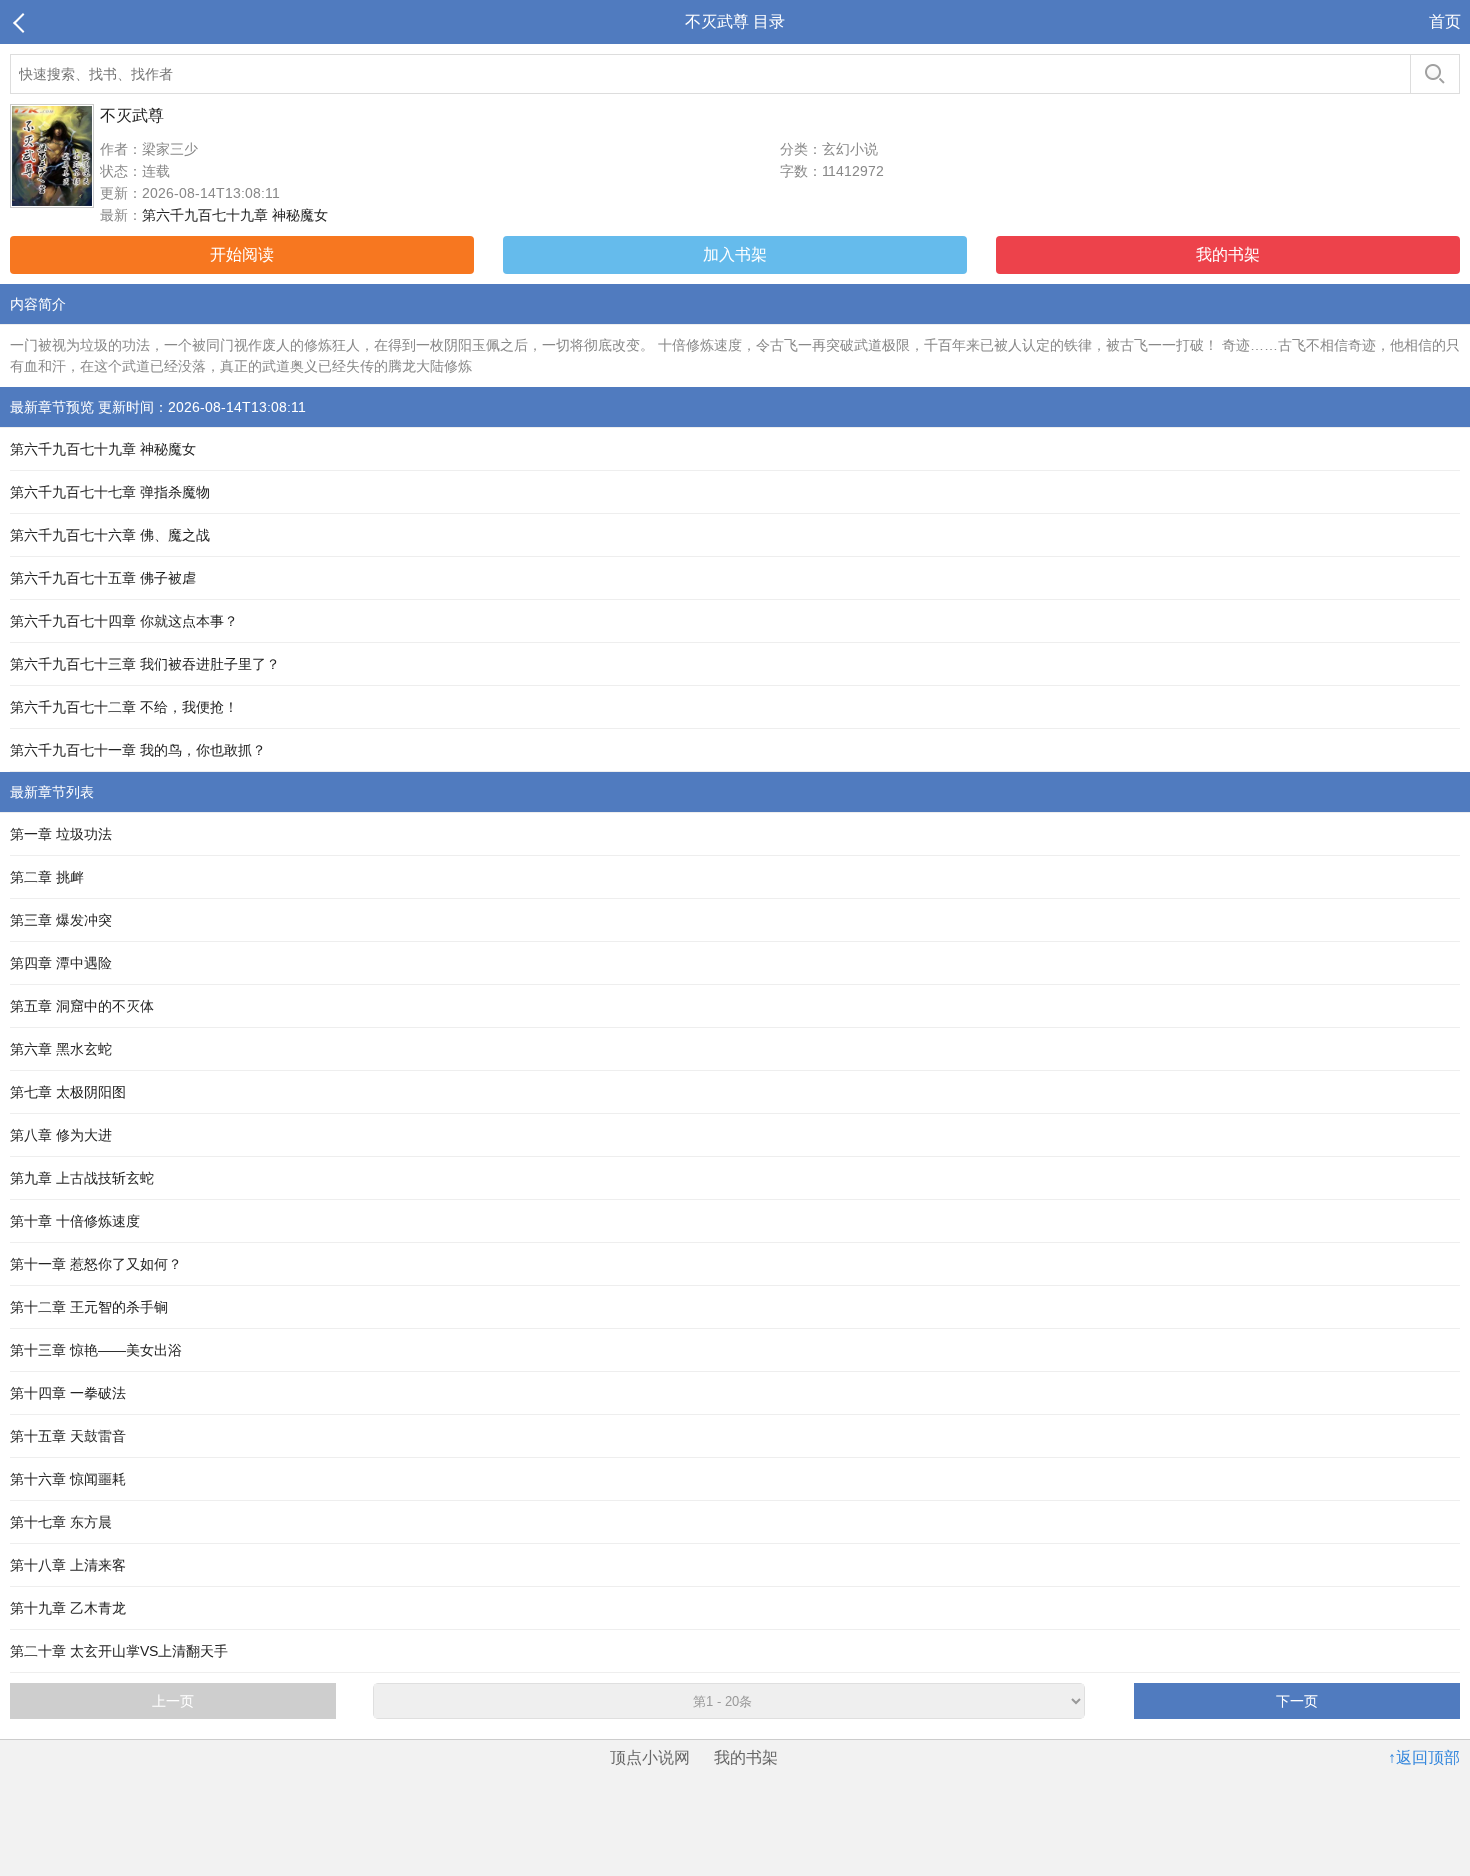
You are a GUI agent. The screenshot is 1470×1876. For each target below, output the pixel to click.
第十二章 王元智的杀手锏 (89, 1307)
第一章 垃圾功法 (61, 834)
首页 (1445, 21)
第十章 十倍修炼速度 (75, 1221)
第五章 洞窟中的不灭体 (82, 1006)
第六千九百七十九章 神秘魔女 (235, 215)
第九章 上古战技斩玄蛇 (82, 1178)
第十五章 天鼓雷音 (68, 1436)
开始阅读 (242, 254)
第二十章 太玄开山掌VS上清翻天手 (119, 1651)
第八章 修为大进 (61, 1135)
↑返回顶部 (1424, 1757)
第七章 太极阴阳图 (68, 1092)
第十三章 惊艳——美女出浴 (96, 1350)
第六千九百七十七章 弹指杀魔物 (110, 492)
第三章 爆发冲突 (61, 920)
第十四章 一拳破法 (68, 1393)
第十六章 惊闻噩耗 (68, 1479)
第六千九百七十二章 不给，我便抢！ (124, 707)
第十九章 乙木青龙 (68, 1608)
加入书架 (735, 254)
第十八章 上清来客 (68, 1565)
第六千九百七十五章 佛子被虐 (103, 578)
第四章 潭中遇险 (61, 963)
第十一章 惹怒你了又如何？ (96, 1264)
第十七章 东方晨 (61, 1522)
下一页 (1297, 1701)
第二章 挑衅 (47, 877)
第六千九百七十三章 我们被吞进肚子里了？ (145, 664)
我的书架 (1228, 254)
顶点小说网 (650, 1757)
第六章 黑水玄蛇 (61, 1049)
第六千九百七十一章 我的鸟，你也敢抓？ (138, 750)
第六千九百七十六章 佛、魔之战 (110, 535)
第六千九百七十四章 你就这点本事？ (124, 621)
